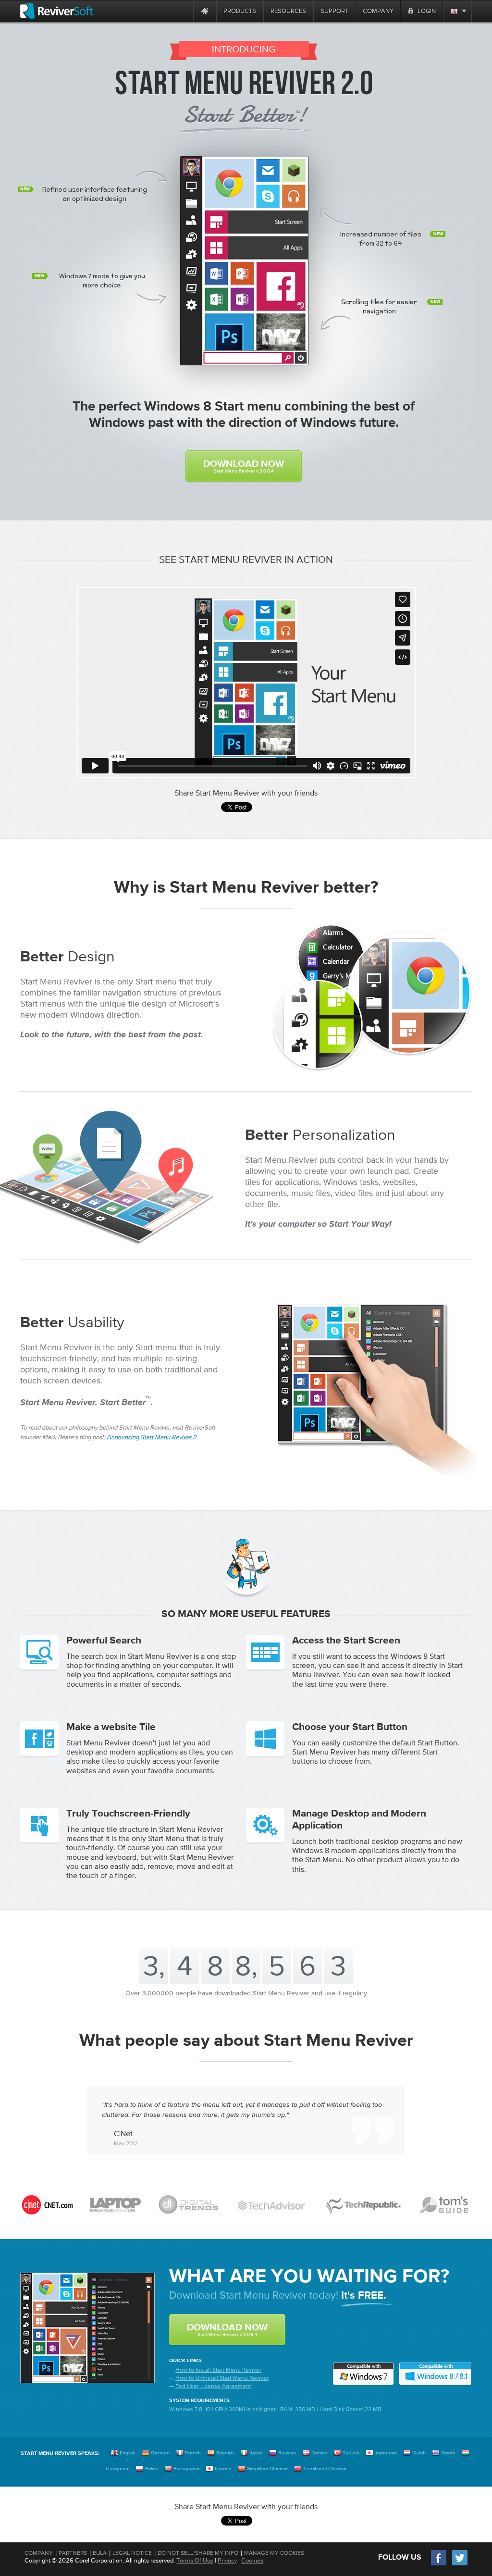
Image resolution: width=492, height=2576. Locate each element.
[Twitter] (460, 2564)
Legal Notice (132, 2553)
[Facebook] (439, 2564)
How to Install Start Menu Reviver (218, 2370)
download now (244, 466)
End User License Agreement (213, 2386)
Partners (73, 2553)
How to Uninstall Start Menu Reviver (222, 2378)
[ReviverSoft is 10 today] (184, 11)
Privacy (227, 2560)
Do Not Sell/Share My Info (198, 2553)
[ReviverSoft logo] (57, 11)
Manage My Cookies (274, 2553)
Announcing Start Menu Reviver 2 (152, 1437)
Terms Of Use (195, 2560)
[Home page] (205, 11)
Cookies (252, 2560)
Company (39, 2553)
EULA (100, 2553)
